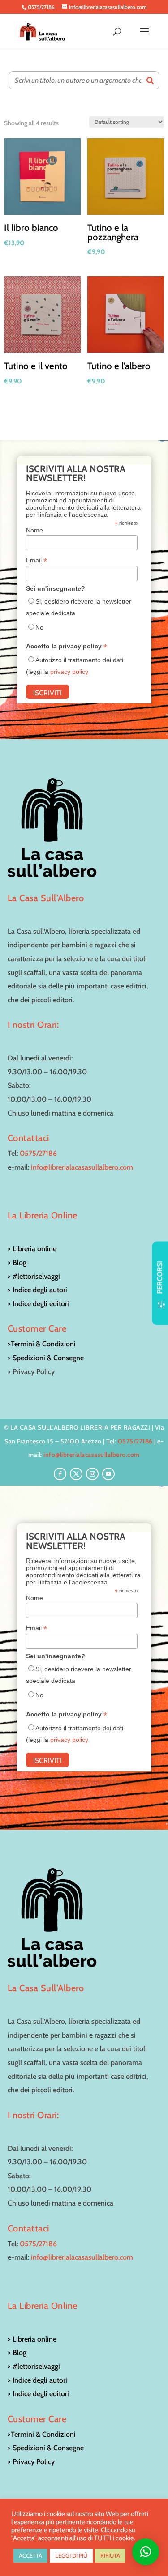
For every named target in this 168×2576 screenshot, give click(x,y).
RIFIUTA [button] (110, 2555)
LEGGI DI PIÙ (71, 2555)
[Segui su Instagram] (92, 1474)
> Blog (17, 1262)
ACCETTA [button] (30, 2555)
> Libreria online (32, 1249)
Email (37, 560)
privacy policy (69, 672)
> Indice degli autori (37, 1290)
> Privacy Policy (31, 2462)
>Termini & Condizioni (42, 1344)
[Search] (150, 80)
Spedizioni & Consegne (48, 1358)
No (39, 627)
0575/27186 (38, 1153)
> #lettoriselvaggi (34, 1276)
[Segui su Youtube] (108, 1474)
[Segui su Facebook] (60, 1474)
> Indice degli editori (38, 1304)
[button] (146, 2552)
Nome (34, 530)
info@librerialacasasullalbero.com (82, 1167)
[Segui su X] (76, 1474)
